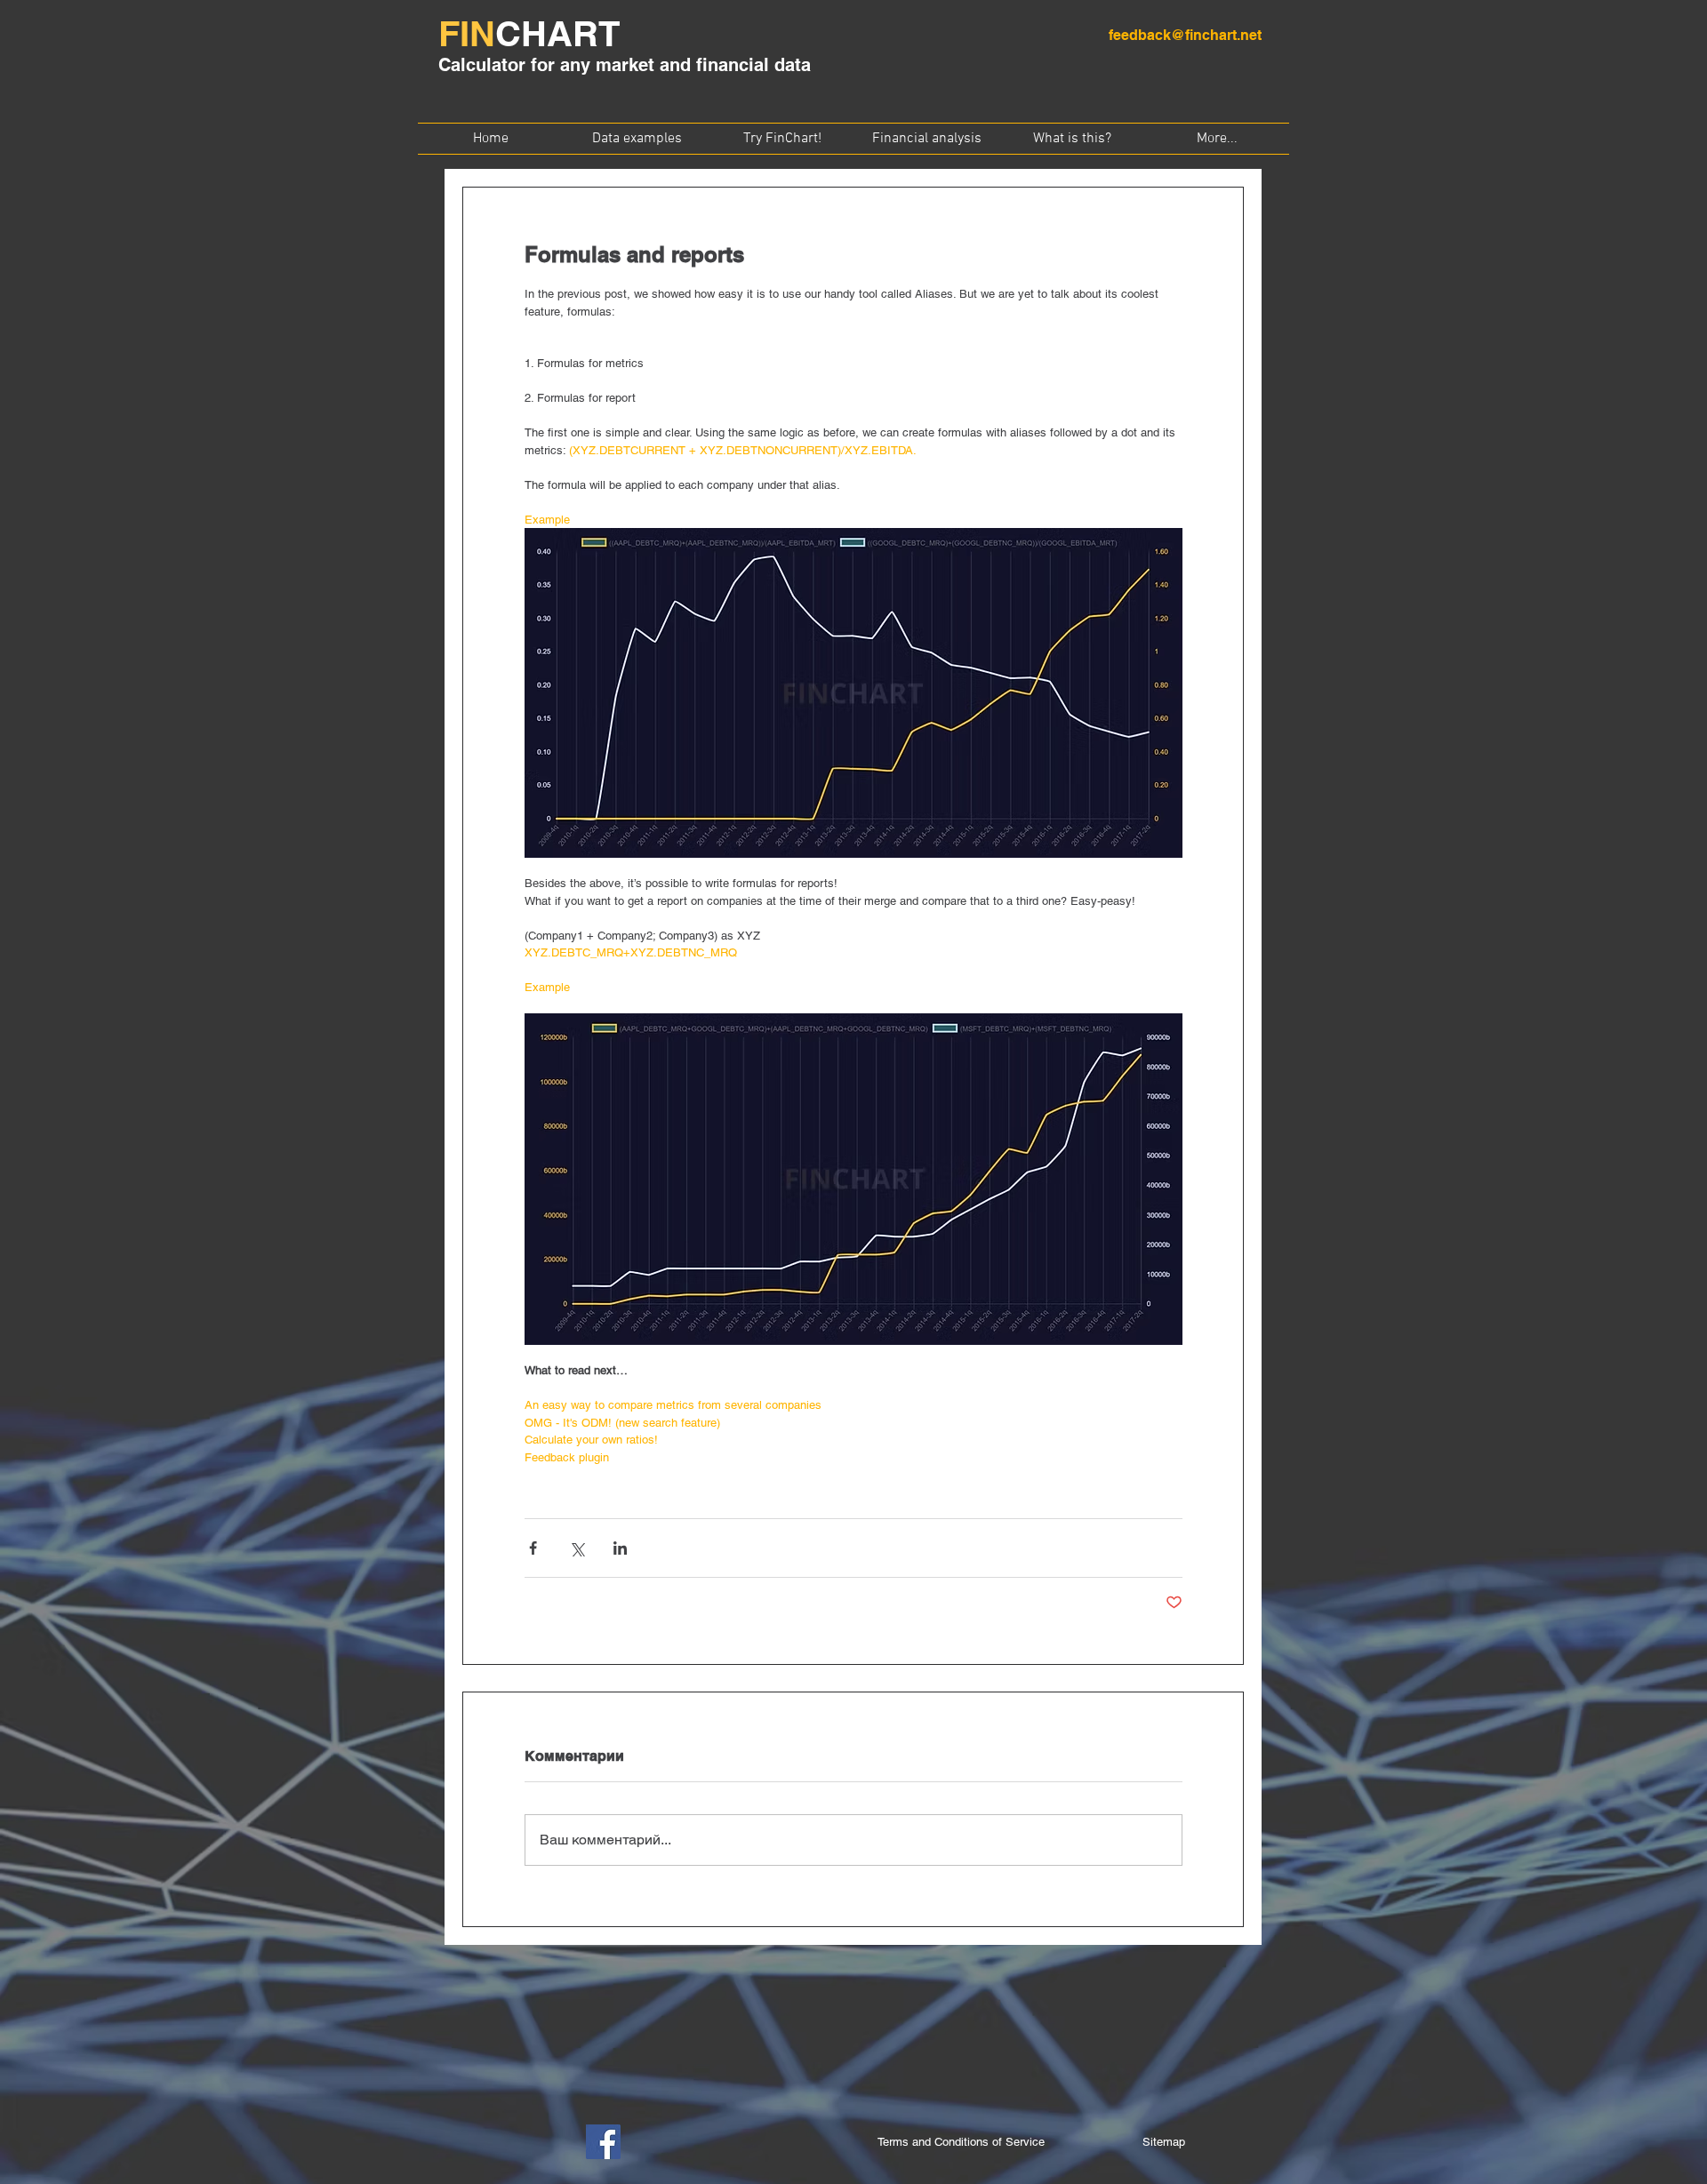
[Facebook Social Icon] (603, 2142)
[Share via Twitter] (577, 1548)
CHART (557, 33)
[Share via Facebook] (533, 1548)
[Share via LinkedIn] (620, 1548)
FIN (467, 33)
